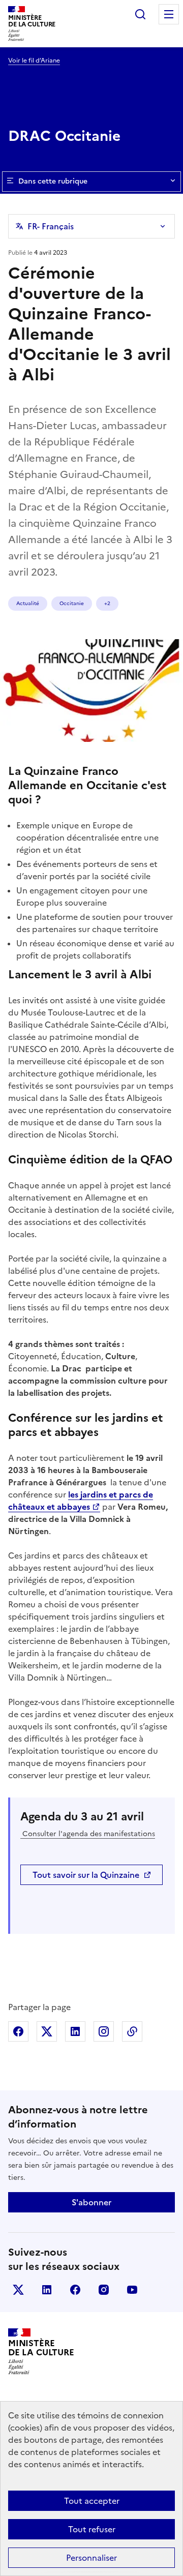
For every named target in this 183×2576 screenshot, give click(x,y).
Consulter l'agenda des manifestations (88, 1834)
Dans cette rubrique (53, 181)
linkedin (47, 2290)
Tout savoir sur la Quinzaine (86, 1875)
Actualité (28, 603)
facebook (75, 2290)
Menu (169, 14)
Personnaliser (91, 2558)
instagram (104, 2290)
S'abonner (91, 2202)
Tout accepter (92, 2501)
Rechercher (140, 14)
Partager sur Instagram (104, 2031)
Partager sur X (47, 2031)
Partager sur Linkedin (75, 2031)
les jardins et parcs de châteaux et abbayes (81, 1501)
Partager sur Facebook (18, 2031)
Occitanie (72, 603)
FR (51, 226)
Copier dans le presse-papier (132, 2031)
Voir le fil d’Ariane (34, 61)
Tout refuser (92, 2529)
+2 (107, 603)
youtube (132, 2290)
